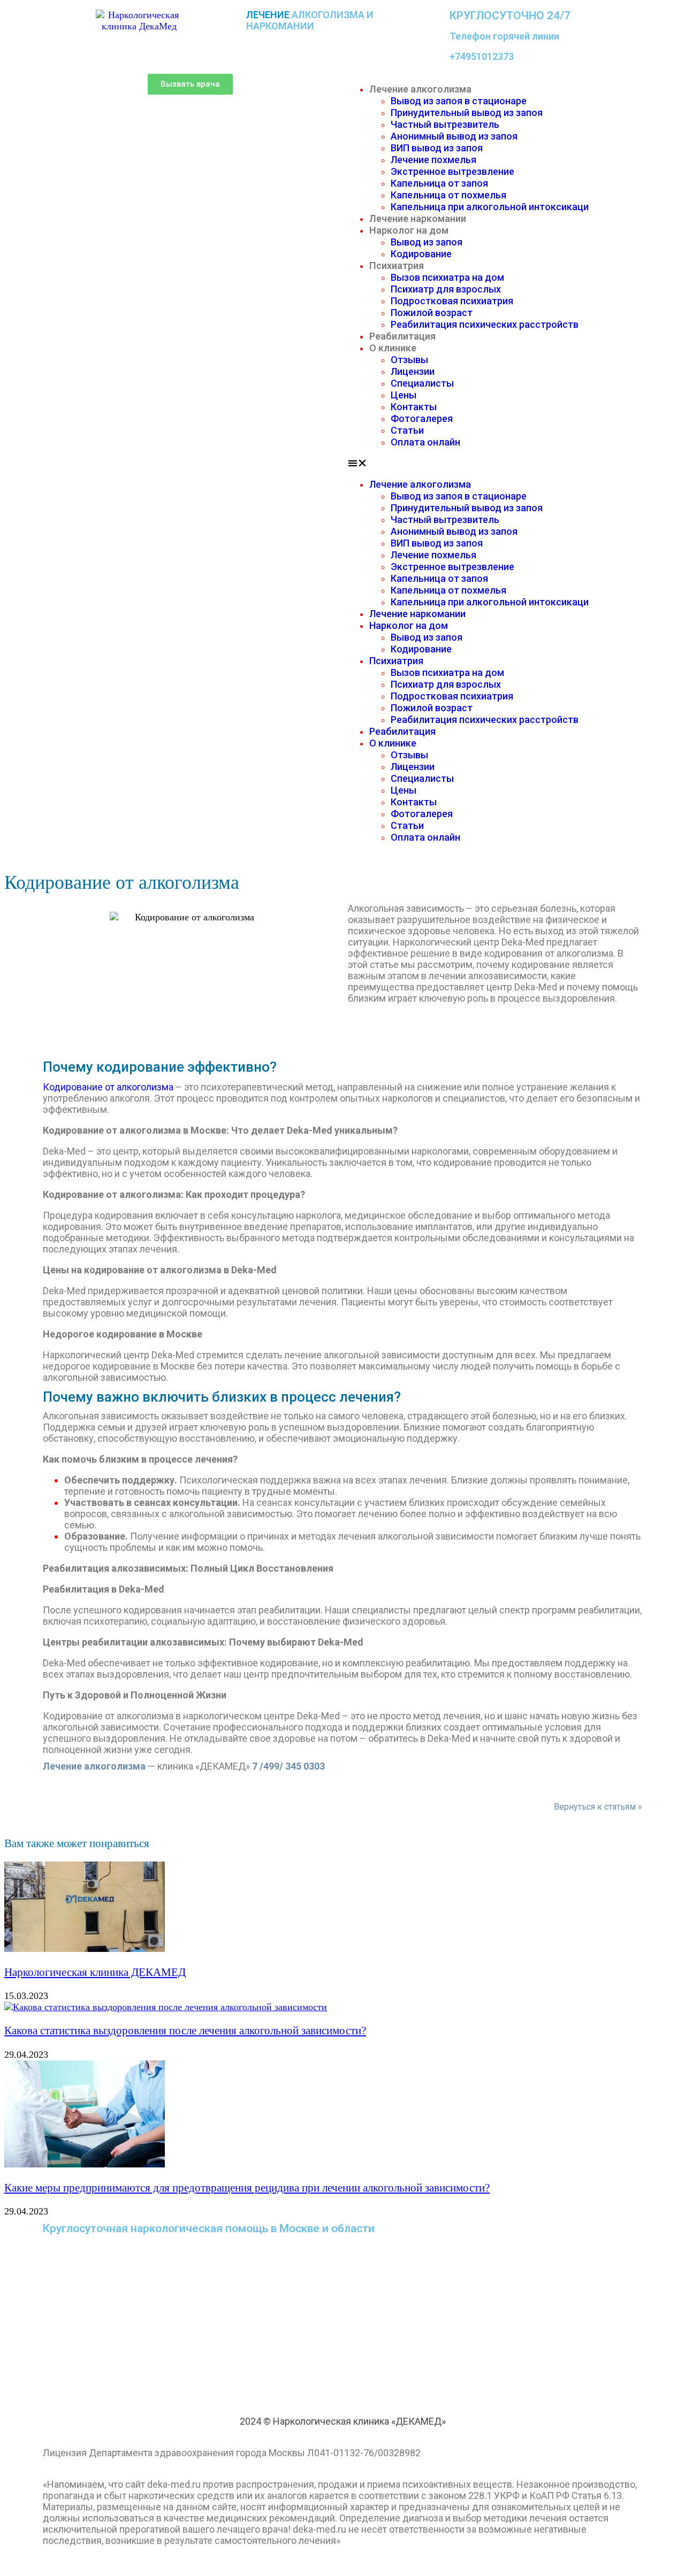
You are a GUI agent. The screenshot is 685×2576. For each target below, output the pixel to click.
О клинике (393, 348)
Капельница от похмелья (448, 195)
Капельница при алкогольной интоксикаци (490, 207)
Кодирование (421, 254)
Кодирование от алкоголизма (108, 1087)
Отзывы (409, 360)
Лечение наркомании (418, 218)
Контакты (414, 407)
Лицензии (413, 371)
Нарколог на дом (409, 230)
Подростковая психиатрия (452, 301)
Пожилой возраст (432, 313)
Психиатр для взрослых (446, 289)
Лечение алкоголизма (420, 89)
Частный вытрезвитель (445, 124)
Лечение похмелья (433, 160)
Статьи (407, 430)
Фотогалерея (422, 418)
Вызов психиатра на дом (447, 277)
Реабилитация (402, 336)
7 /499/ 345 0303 (288, 1766)
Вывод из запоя (427, 242)
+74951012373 (482, 56)
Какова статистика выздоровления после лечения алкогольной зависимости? (185, 2031)
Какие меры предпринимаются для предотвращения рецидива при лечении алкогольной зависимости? (247, 2188)
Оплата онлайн (425, 442)
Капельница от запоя (439, 183)
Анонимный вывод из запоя (454, 136)
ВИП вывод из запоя (437, 148)
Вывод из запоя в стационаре (459, 101)
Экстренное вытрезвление (452, 171)
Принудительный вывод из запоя (467, 113)
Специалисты (422, 383)
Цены (404, 395)
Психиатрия (397, 266)
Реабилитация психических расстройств (485, 324)
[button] (190, 84)
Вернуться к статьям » (598, 1807)
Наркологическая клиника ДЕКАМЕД (95, 1972)
